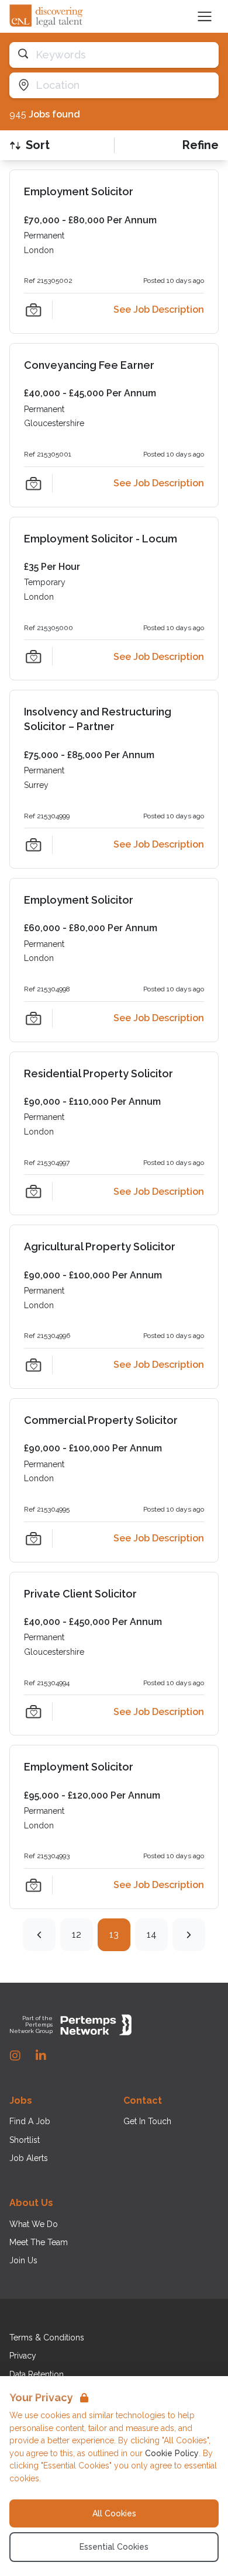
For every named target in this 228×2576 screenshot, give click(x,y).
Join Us (23, 2260)
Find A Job (30, 2121)
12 (77, 1934)
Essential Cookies (114, 2547)
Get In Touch (147, 2121)
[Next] (189, 1935)
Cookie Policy (172, 2453)
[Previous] (39, 1935)
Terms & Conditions (47, 2338)
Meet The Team (39, 2242)
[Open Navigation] (205, 16)
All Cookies (114, 2513)
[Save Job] (33, 310)
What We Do (34, 2224)
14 (152, 1934)
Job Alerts (29, 2158)
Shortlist (25, 2140)
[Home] (47, 16)
